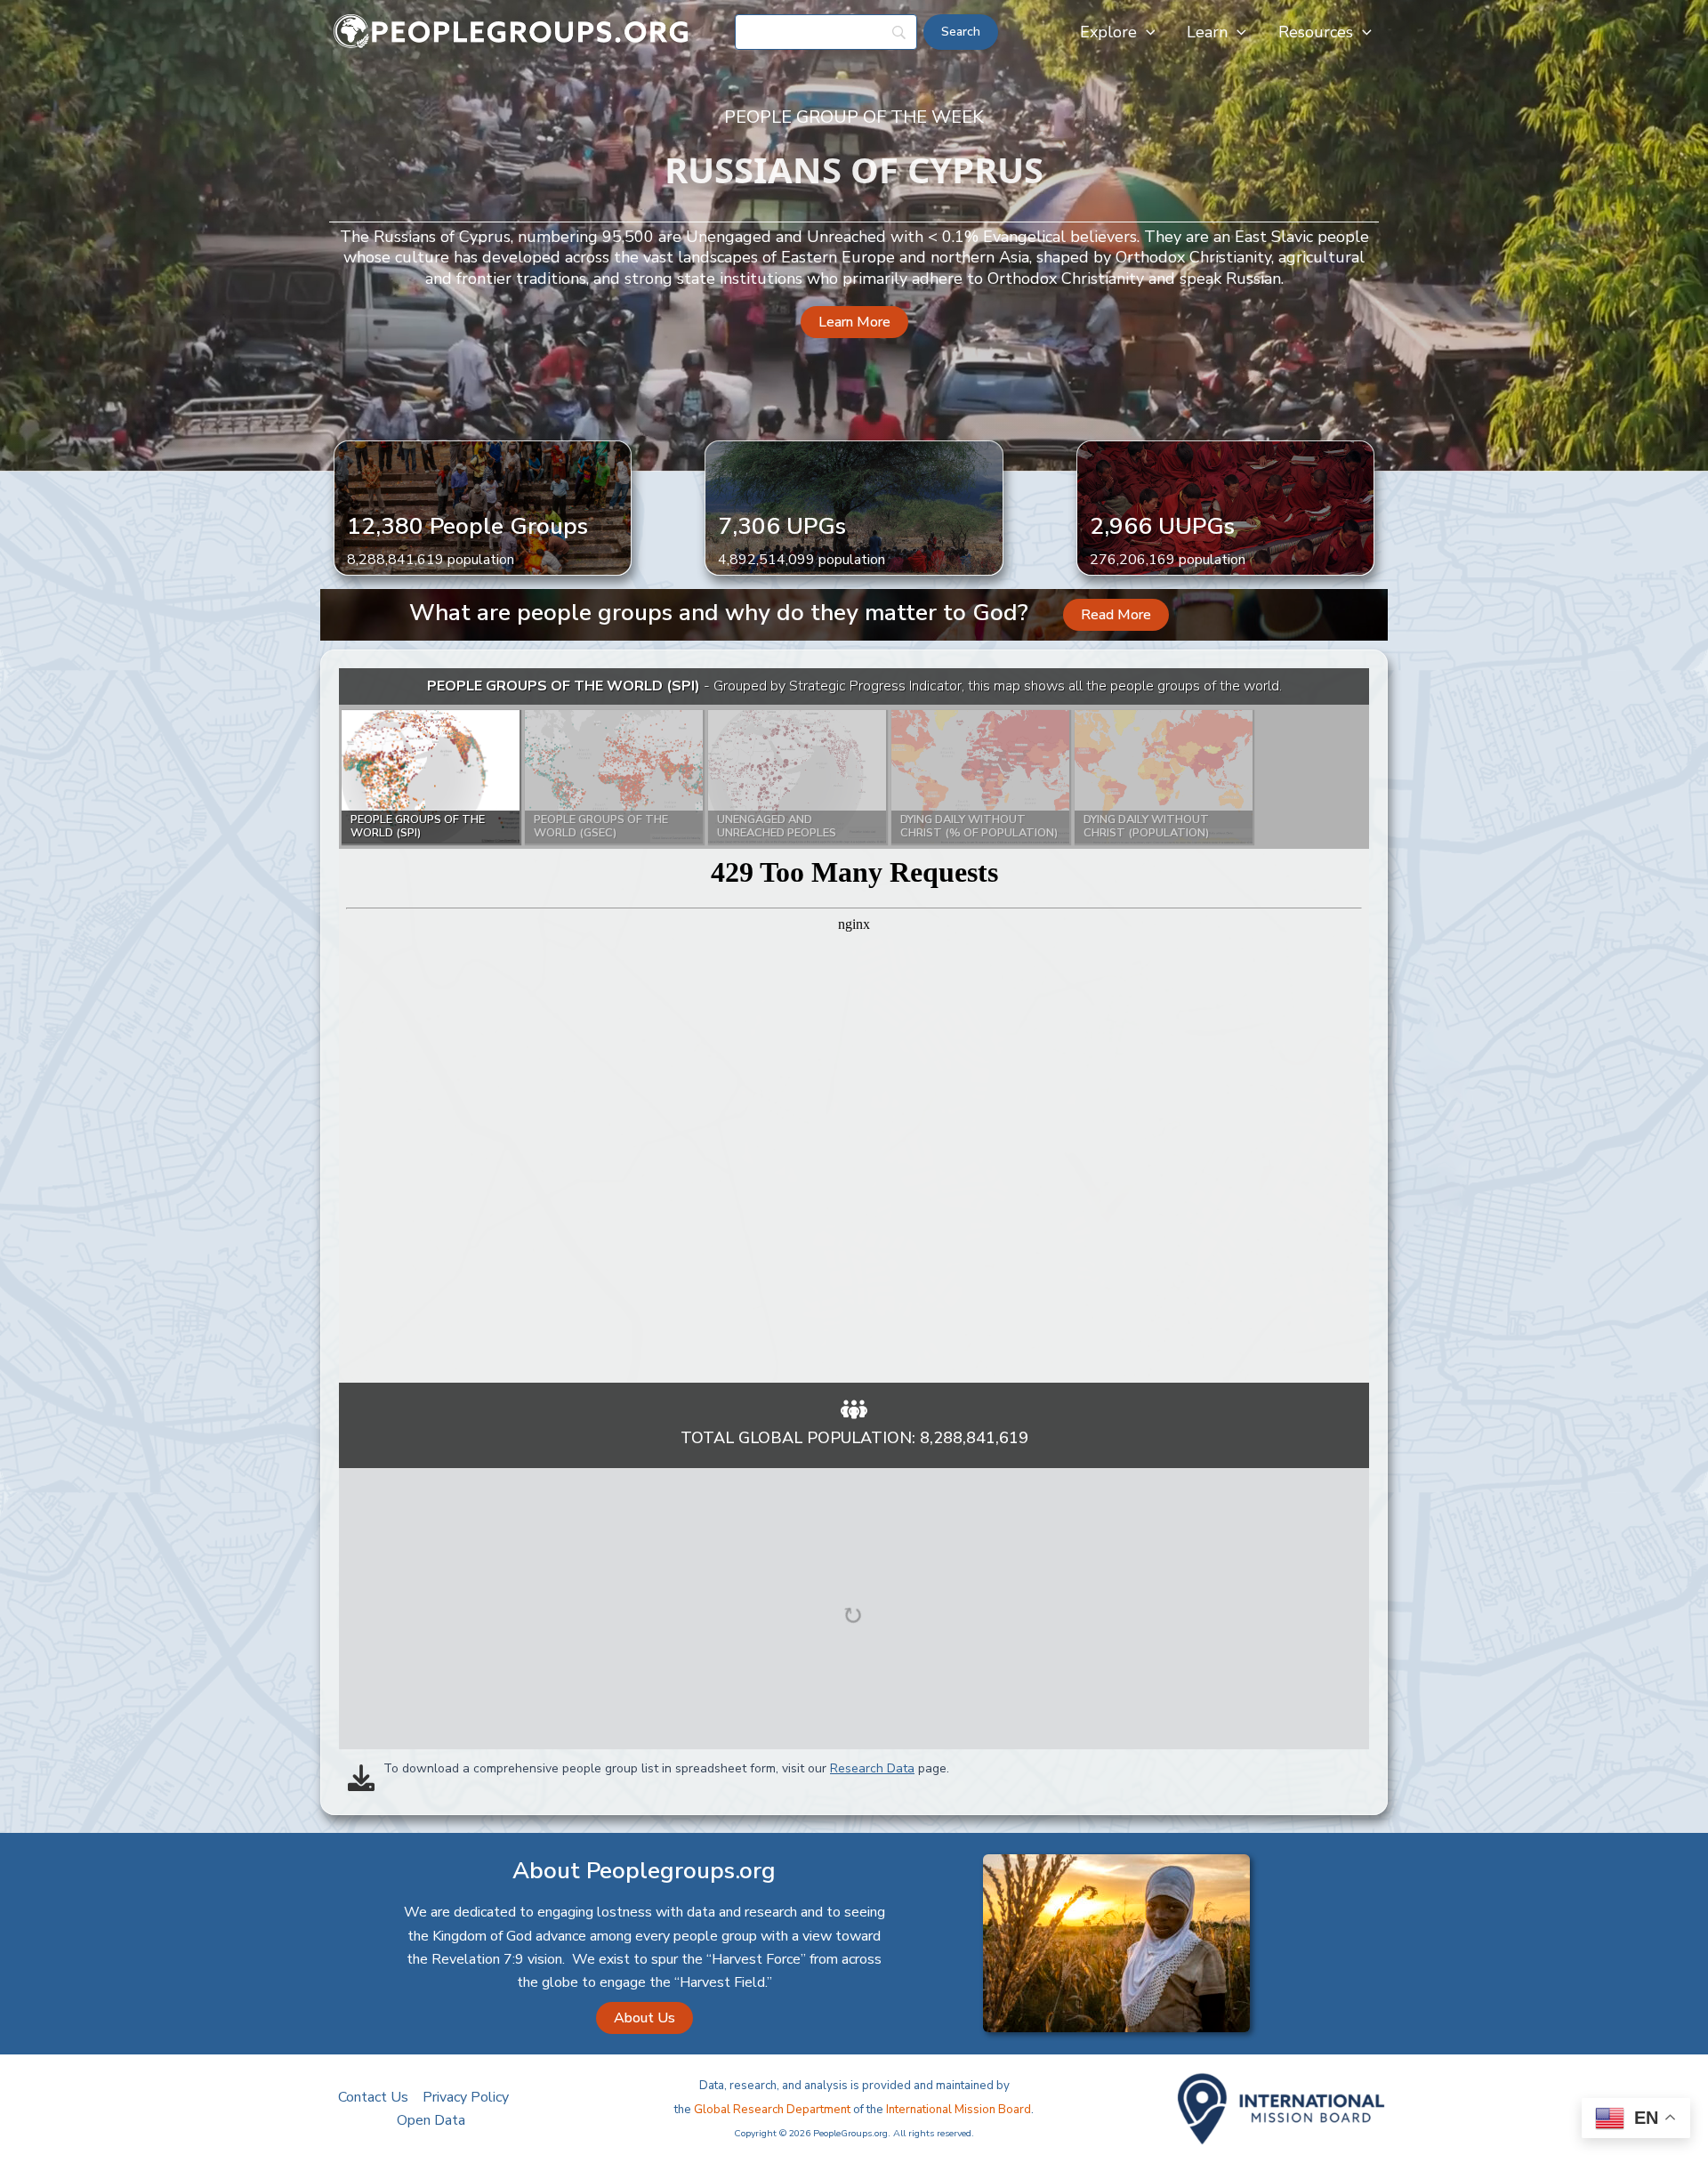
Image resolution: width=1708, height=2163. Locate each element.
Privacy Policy (466, 2097)
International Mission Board (959, 2110)
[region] (854, 1025)
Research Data (872, 1768)
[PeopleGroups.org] (512, 31)
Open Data (431, 2120)
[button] (1146, 32)
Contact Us (373, 2097)
